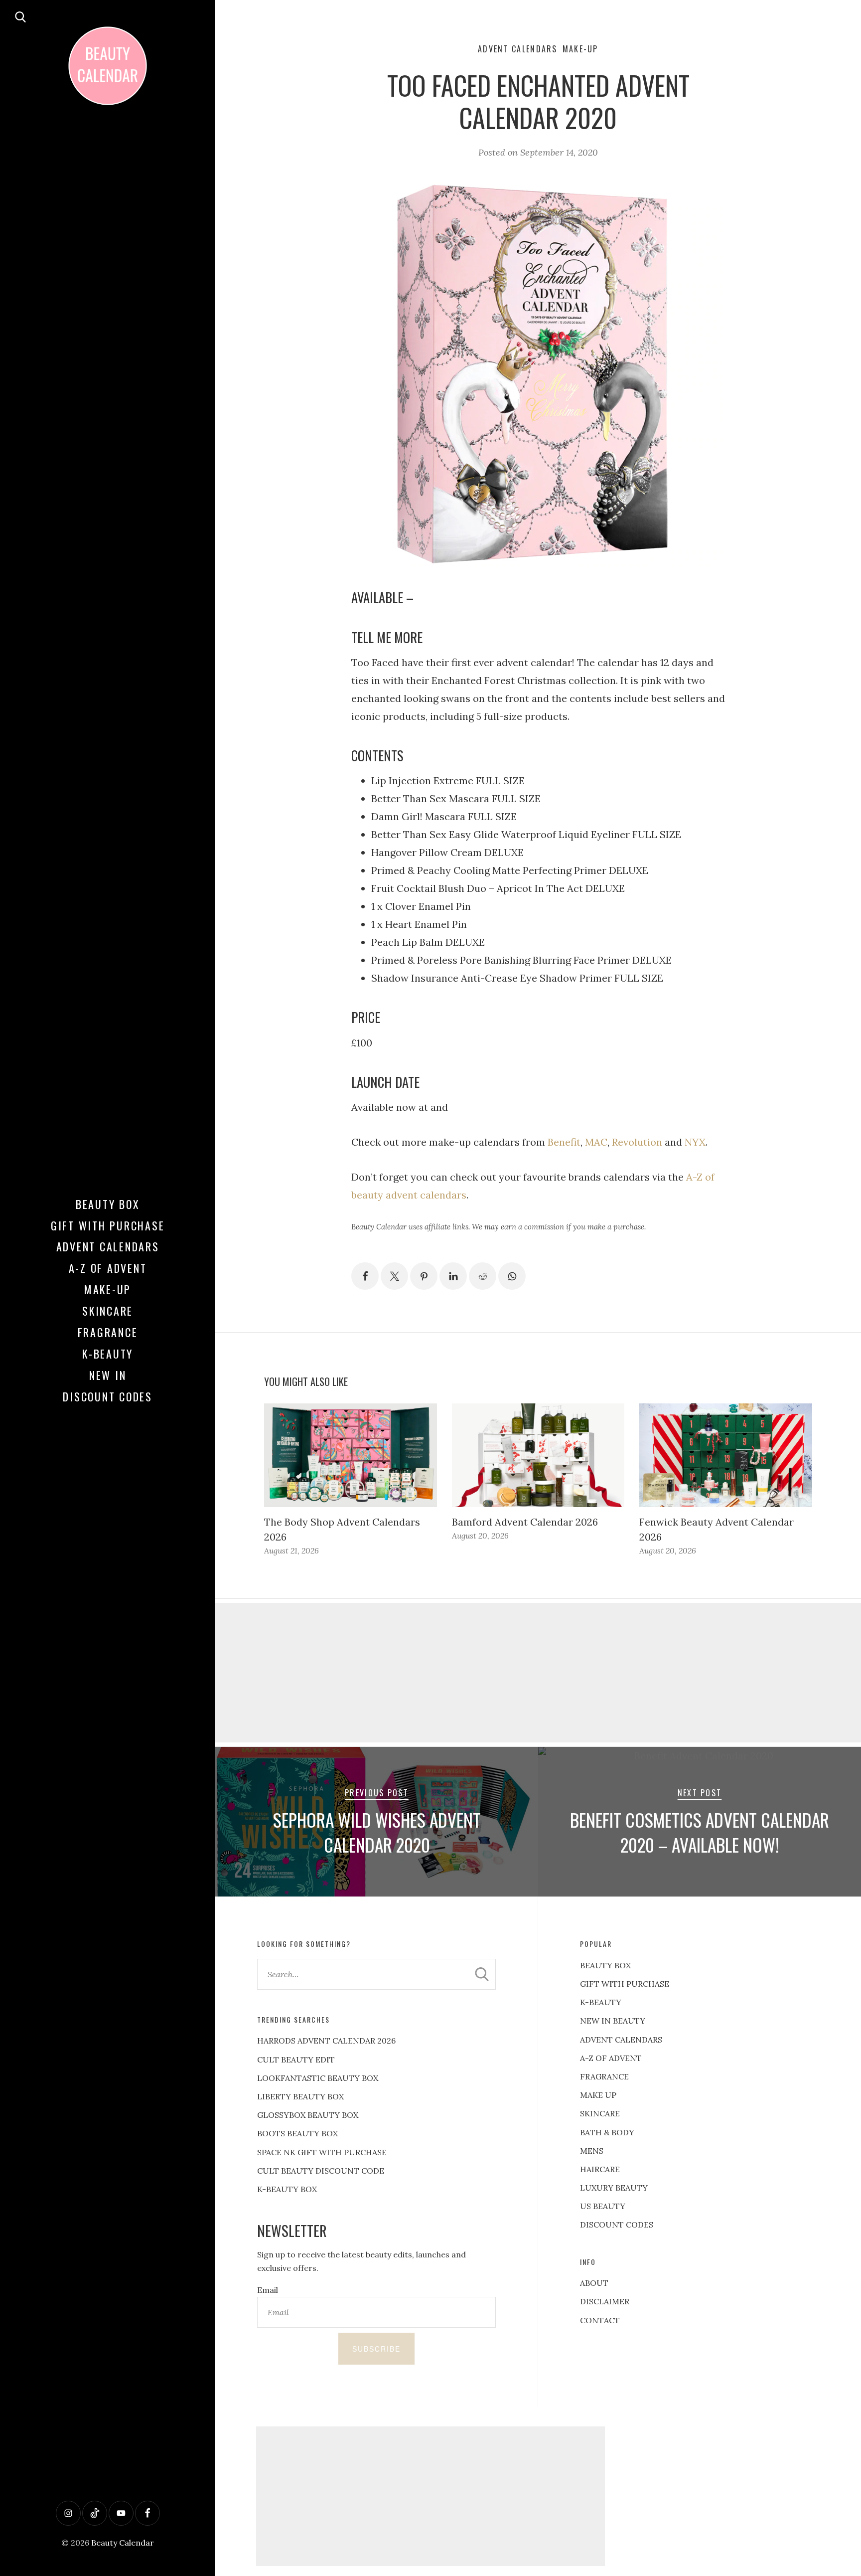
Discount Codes (108, 1396)
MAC (596, 1142)
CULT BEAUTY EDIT (296, 2060)
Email (268, 2290)
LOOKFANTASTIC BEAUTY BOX (318, 2078)
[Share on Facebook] (365, 1276)
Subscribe (376, 2349)
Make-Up (108, 1289)
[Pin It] (424, 1276)
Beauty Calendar (123, 2543)
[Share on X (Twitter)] (394, 1276)
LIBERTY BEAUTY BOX (300, 2096)
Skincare (108, 1311)
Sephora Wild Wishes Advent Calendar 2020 (377, 1832)
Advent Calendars (108, 1246)
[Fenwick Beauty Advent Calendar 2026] (726, 1455)
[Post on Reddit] (483, 1276)
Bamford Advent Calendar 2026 (525, 1522)
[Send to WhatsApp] (512, 1276)
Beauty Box (108, 1204)
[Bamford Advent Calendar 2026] (538, 1455)
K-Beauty (108, 1354)
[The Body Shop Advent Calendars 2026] (351, 1455)
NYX (695, 1142)
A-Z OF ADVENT (108, 1268)
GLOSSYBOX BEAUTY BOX (308, 2115)
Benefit (564, 1142)
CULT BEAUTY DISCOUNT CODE (321, 2171)
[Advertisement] (538, 1673)
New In (108, 1375)
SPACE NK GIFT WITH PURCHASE (322, 2152)
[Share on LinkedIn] (453, 1276)
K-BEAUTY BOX (287, 2189)
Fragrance (108, 1332)
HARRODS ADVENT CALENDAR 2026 (326, 2041)
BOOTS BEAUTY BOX (297, 2133)
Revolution (637, 1142)
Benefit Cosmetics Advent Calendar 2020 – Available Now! (700, 1832)
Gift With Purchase (108, 1225)
